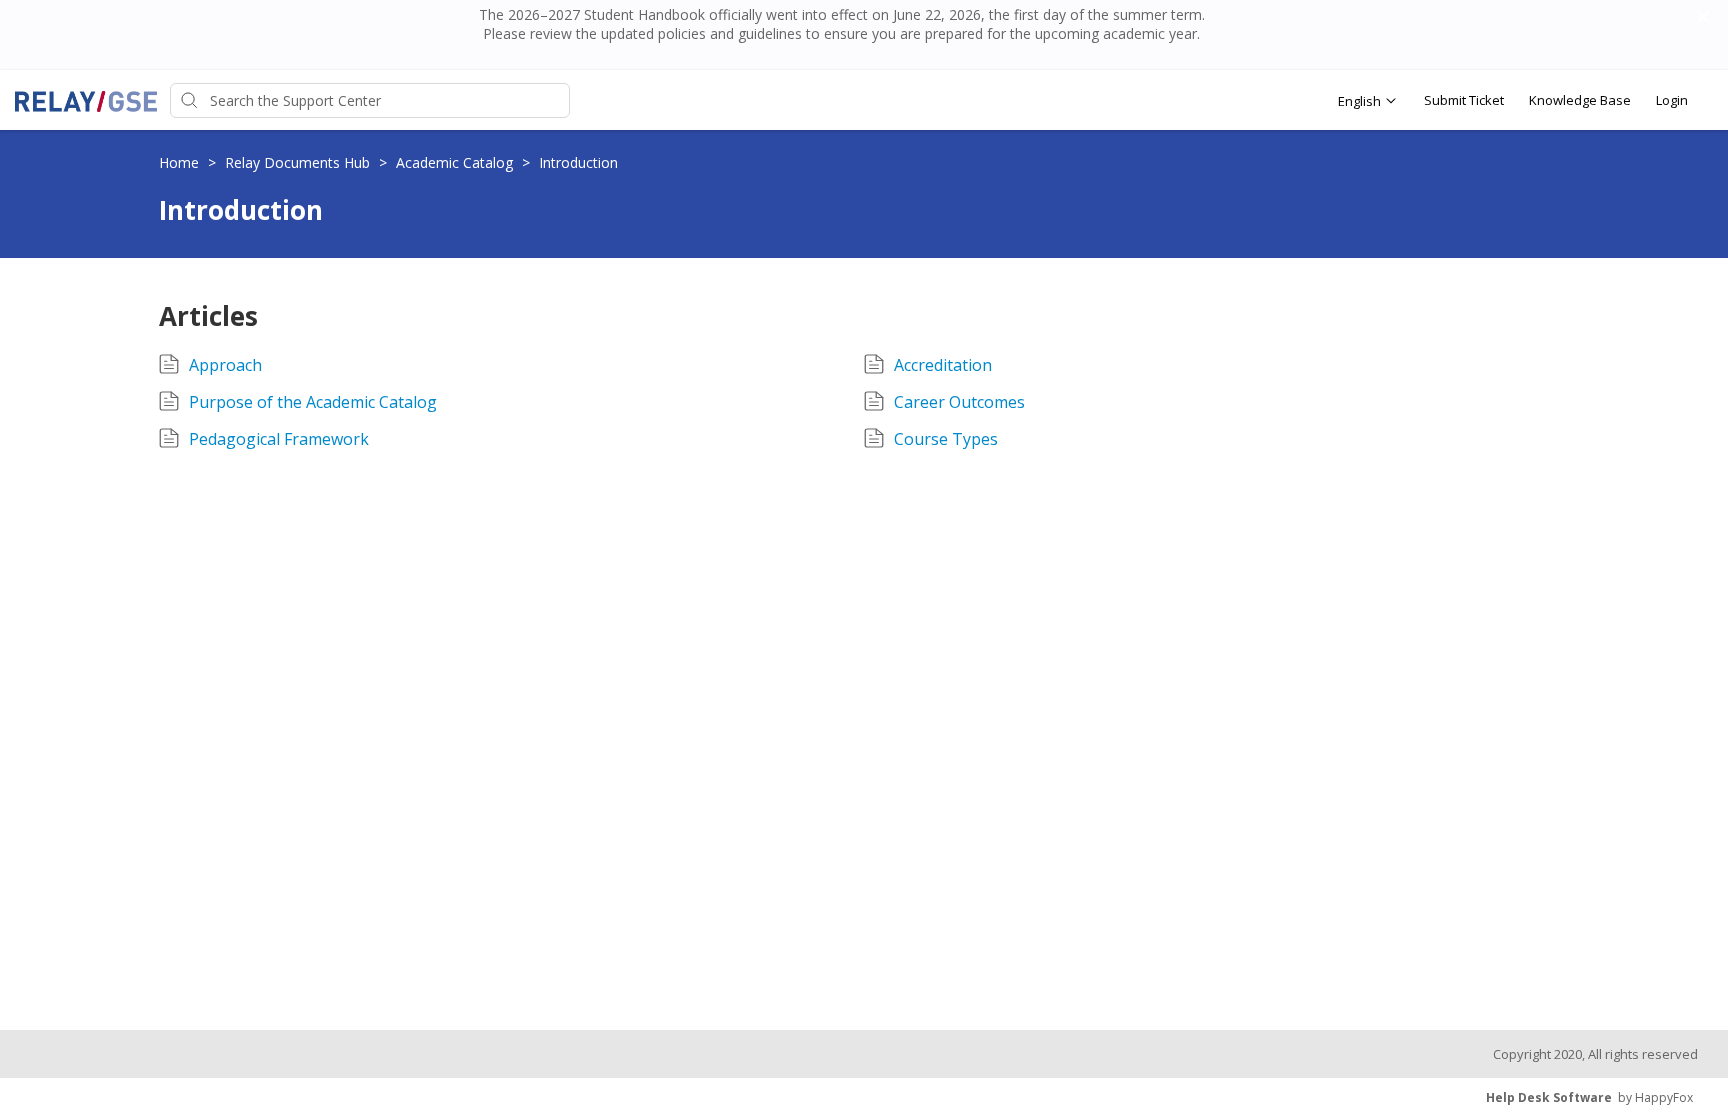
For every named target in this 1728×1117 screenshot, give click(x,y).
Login (1672, 100)
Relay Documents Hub (299, 162)
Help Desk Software (1549, 1097)
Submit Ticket (1464, 100)
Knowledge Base (1580, 100)
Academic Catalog (456, 162)
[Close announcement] (1702, 19)
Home (181, 162)
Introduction (578, 162)
